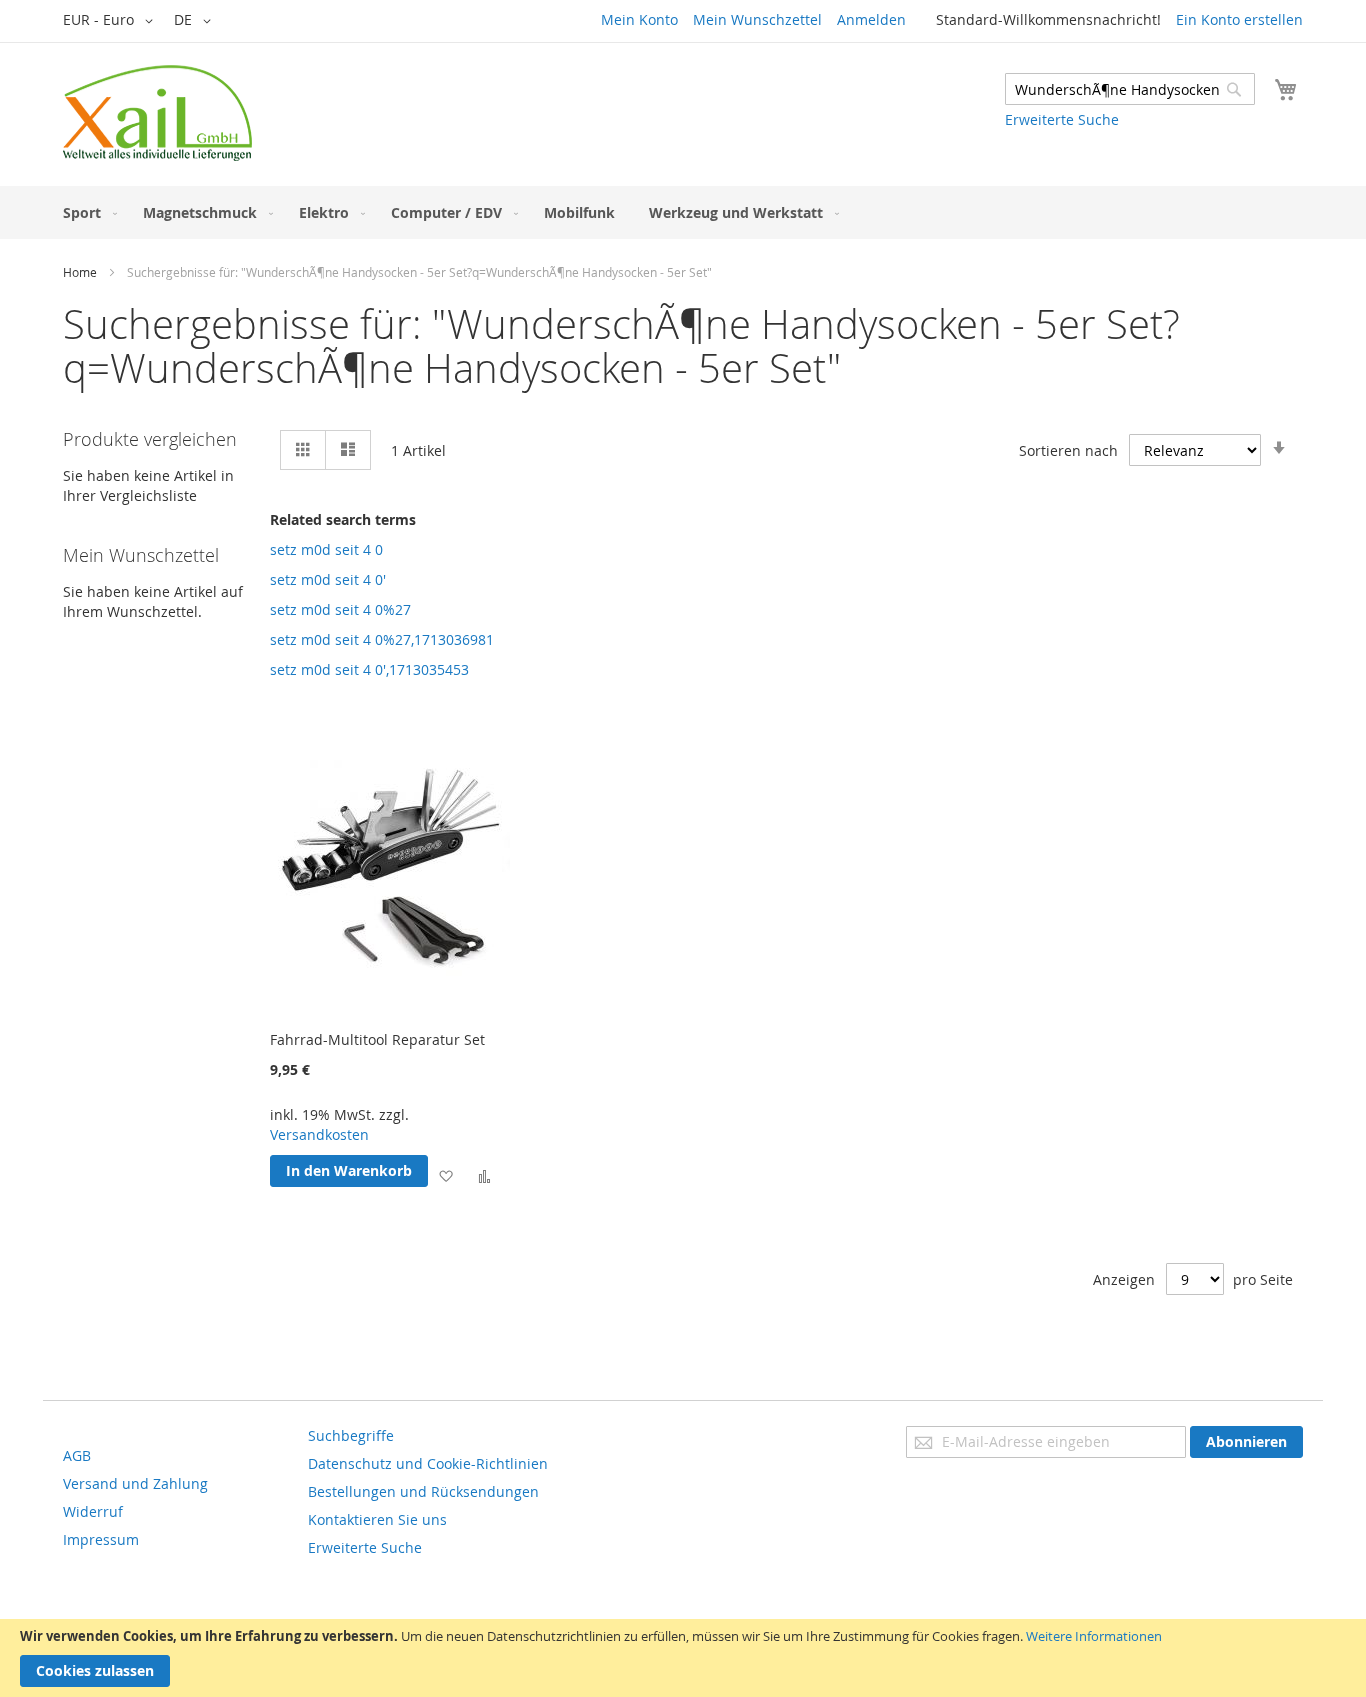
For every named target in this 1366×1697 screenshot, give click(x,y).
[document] (683, 1658)
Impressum (101, 1539)
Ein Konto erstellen (1239, 19)
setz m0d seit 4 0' (328, 579)
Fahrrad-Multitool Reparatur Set (377, 1039)
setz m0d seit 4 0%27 (340, 609)
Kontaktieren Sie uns (377, 1519)
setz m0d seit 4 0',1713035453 (369, 669)
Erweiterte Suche (1062, 119)
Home (80, 272)
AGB (77, 1455)
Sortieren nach (1068, 450)
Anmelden (871, 19)
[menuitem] (86, 212)
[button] (111, 21)
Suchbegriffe (351, 1435)
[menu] (683, 212)
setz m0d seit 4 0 (326, 549)
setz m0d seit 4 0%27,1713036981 (382, 639)
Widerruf (93, 1511)
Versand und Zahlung (135, 1483)
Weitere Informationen (1094, 1636)
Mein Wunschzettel (757, 19)
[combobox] (1130, 89)
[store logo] (157, 113)
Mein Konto (639, 19)
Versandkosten (319, 1134)
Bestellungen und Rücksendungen (423, 1491)
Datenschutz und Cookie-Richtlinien (428, 1463)
